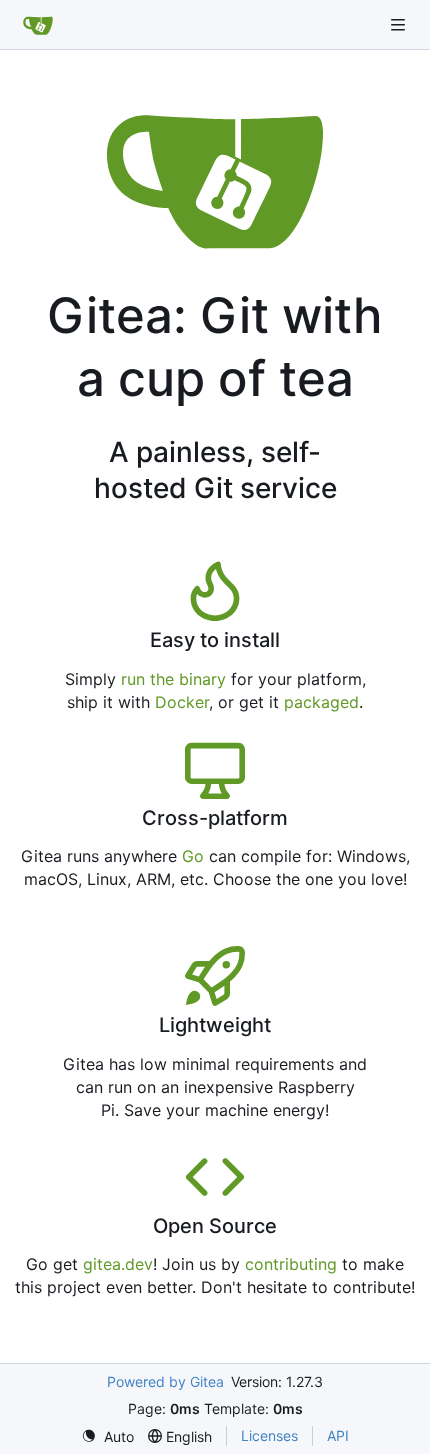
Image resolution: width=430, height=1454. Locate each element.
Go (193, 856)
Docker (182, 702)
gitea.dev (118, 1264)
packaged (321, 702)
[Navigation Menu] (400, 24)
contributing (291, 1264)
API (338, 1435)
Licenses (269, 1435)
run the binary (173, 679)
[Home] (38, 25)
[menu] (107, 1436)
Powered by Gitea (165, 1381)
